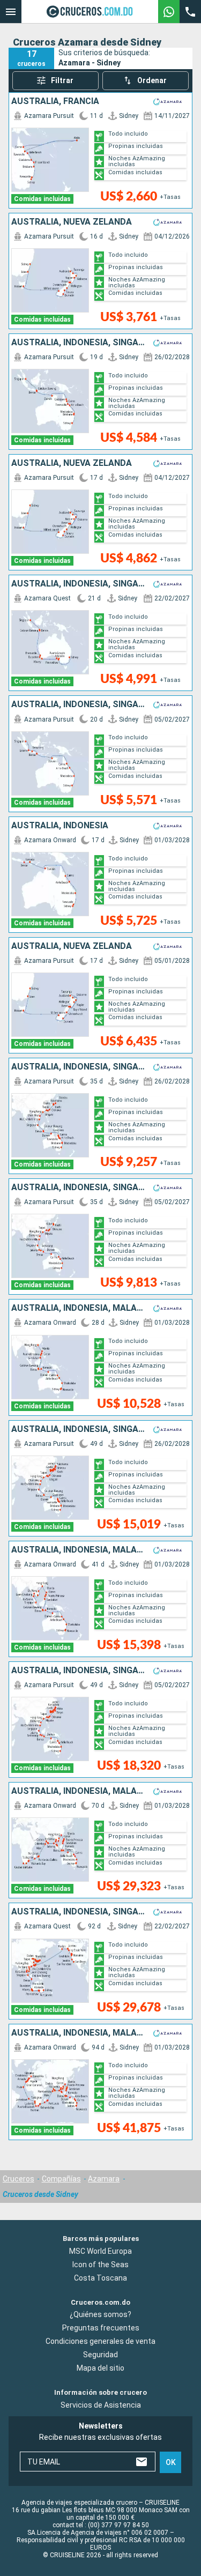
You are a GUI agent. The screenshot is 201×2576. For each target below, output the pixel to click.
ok (171, 2462)
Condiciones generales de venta (100, 2341)
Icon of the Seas (100, 2265)
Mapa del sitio (100, 2368)
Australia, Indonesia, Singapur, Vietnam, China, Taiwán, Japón (78, 1067)
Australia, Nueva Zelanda (72, 222)
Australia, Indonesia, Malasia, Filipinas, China (78, 1308)
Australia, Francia (55, 101)
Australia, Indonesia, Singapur (78, 343)
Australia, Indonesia (60, 826)
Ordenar (152, 80)
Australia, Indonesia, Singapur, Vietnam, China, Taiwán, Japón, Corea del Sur (78, 1429)
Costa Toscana (100, 2278)
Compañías (61, 2179)
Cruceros (18, 2179)
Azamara (104, 2179)
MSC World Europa (100, 2251)
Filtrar (62, 80)
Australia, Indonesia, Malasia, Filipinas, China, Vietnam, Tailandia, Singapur (78, 1550)
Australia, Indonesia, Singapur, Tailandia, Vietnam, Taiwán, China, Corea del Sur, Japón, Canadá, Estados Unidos (78, 1912)
